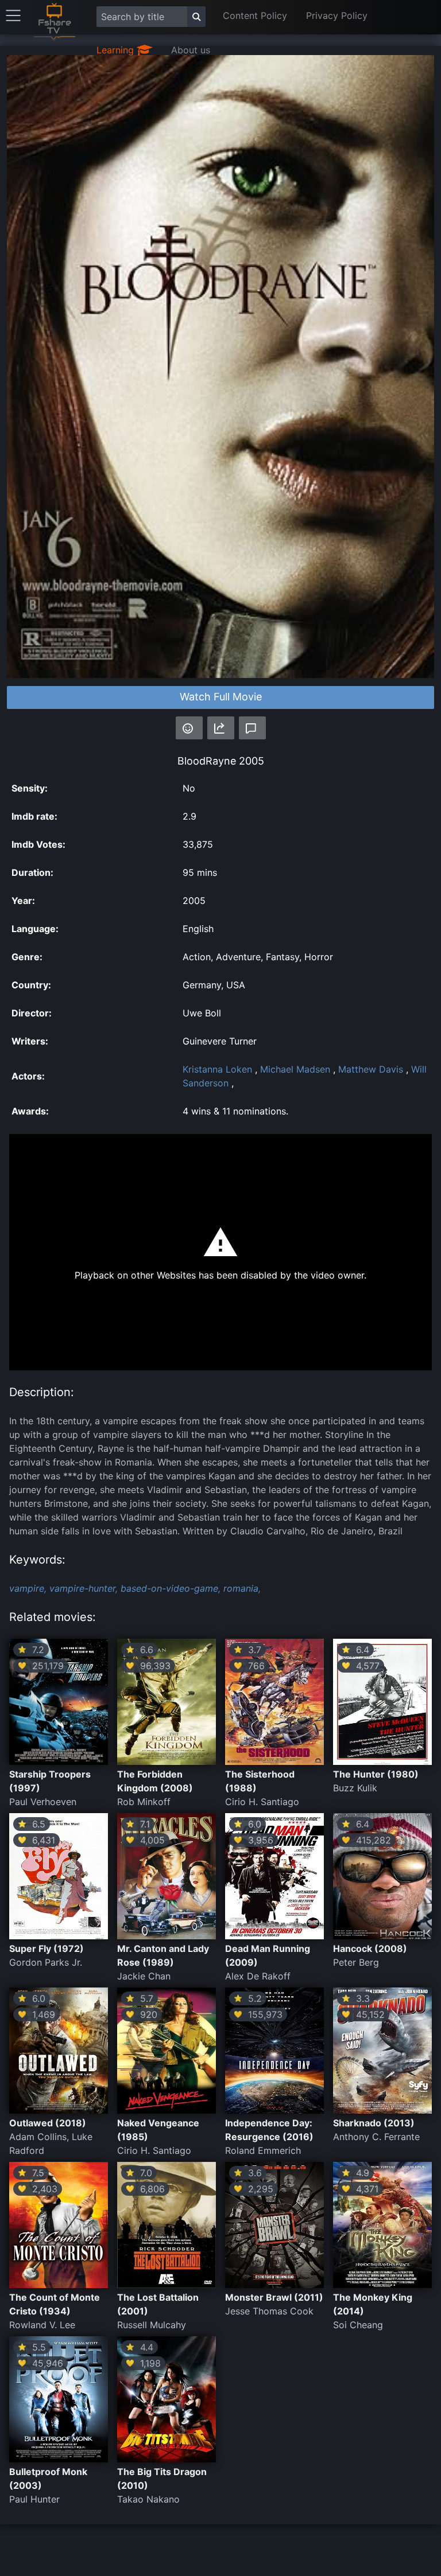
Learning (117, 50)
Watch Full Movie (221, 697)
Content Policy (255, 15)
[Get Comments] (252, 728)
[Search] (196, 17)
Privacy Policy (337, 15)
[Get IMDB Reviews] (189, 728)
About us (191, 50)
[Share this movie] (221, 728)
